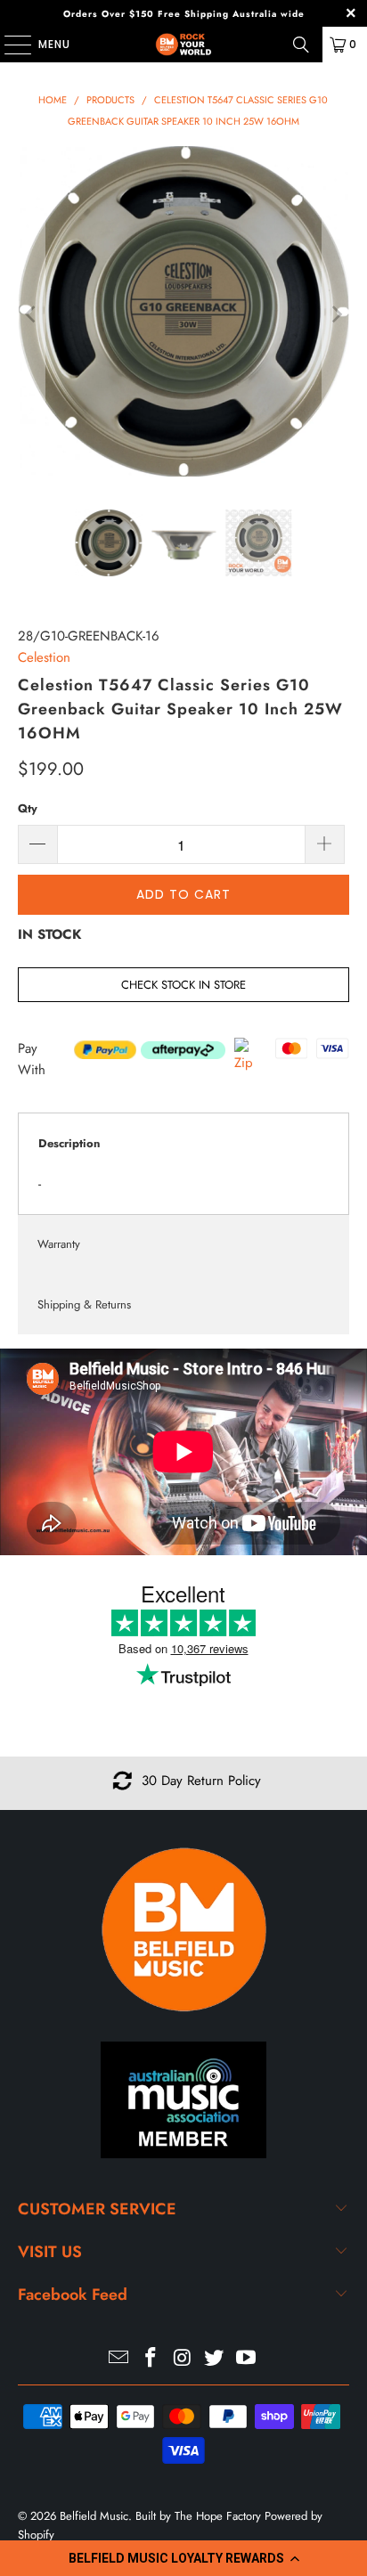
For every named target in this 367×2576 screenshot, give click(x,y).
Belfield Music (94, 2516)
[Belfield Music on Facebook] (151, 2359)
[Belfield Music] (183, 45)
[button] (183, 2558)
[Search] (301, 45)
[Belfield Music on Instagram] (183, 2359)
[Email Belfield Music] (119, 2359)
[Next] (336, 314)
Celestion (44, 657)
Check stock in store (183, 985)
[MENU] (9, 45)
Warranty (59, 1244)
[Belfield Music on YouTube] (247, 2359)
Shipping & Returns (84, 1304)
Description (69, 1143)
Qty (28, 808)
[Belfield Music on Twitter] (215, 2359)
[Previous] (31, 314)
